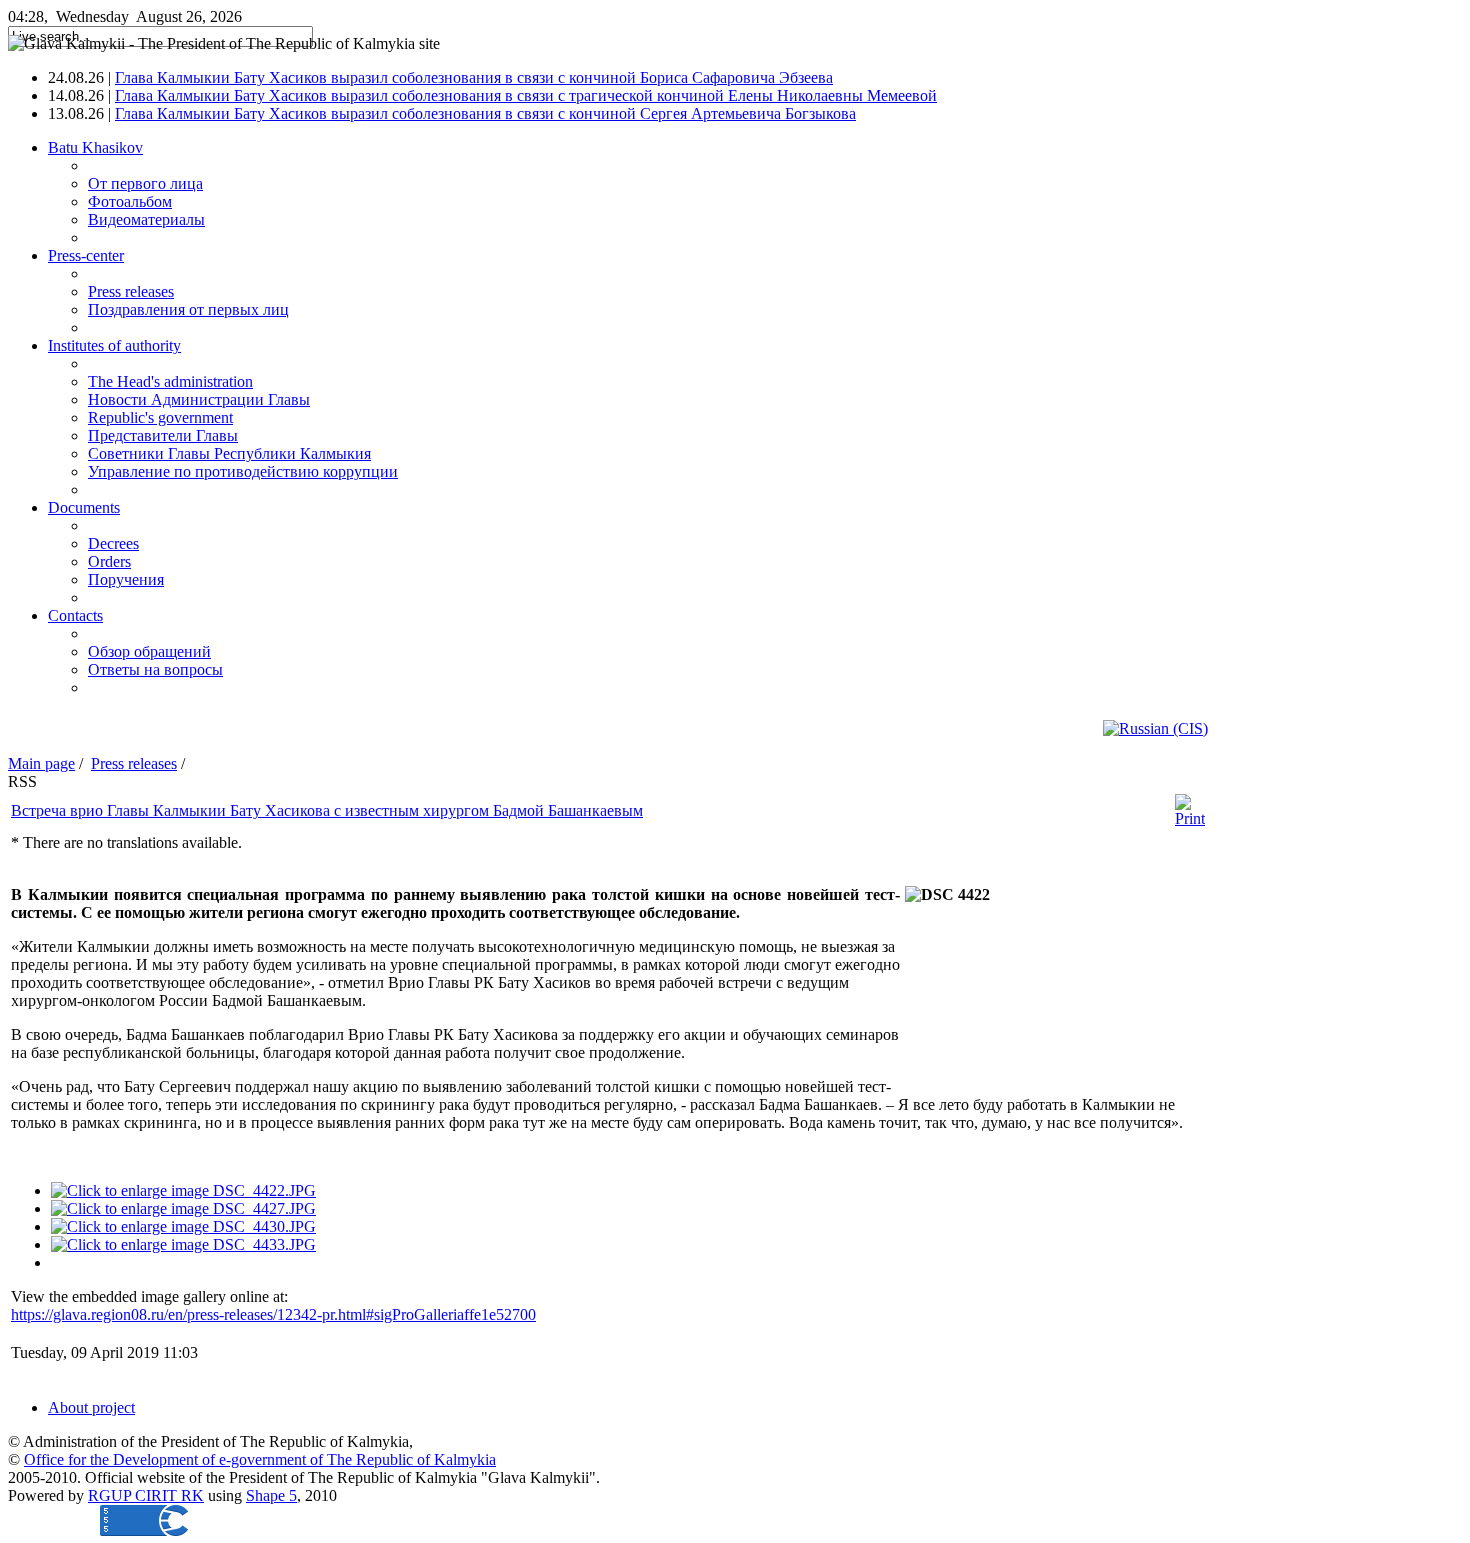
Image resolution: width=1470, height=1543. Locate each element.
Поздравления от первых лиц (188, 309)
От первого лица (145, 183)
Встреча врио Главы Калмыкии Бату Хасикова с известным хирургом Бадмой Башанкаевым (327, 810)
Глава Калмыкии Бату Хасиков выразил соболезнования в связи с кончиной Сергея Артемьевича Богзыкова (485, 113)
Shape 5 (271, 1495)
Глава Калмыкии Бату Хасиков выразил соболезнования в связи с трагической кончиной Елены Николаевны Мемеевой (526, 95)
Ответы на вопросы (155, 669)
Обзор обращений (149, 651)
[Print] (1190, 818)
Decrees (113, 543)
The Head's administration (170, 381)
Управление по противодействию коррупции (243, 471)
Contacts (75, 615)
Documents (84, 507)
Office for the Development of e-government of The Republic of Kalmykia (260, 1459)
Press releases (131, 291)
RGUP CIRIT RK (146, 1495)
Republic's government (160, 417)
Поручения (126, 579)
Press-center (86, 255)
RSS (22, 781)
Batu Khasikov (95, 147)
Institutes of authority (114, 345)
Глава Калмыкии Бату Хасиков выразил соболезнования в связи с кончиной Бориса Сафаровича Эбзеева (474, 77)
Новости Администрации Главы (199, 399)
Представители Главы (163, 435)
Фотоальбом (130, 201)
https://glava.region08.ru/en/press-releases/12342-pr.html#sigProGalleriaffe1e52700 (273, 1314)
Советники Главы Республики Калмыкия (229, 453)
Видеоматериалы (146, 219)
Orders (109, 561)
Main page (41, 763)
